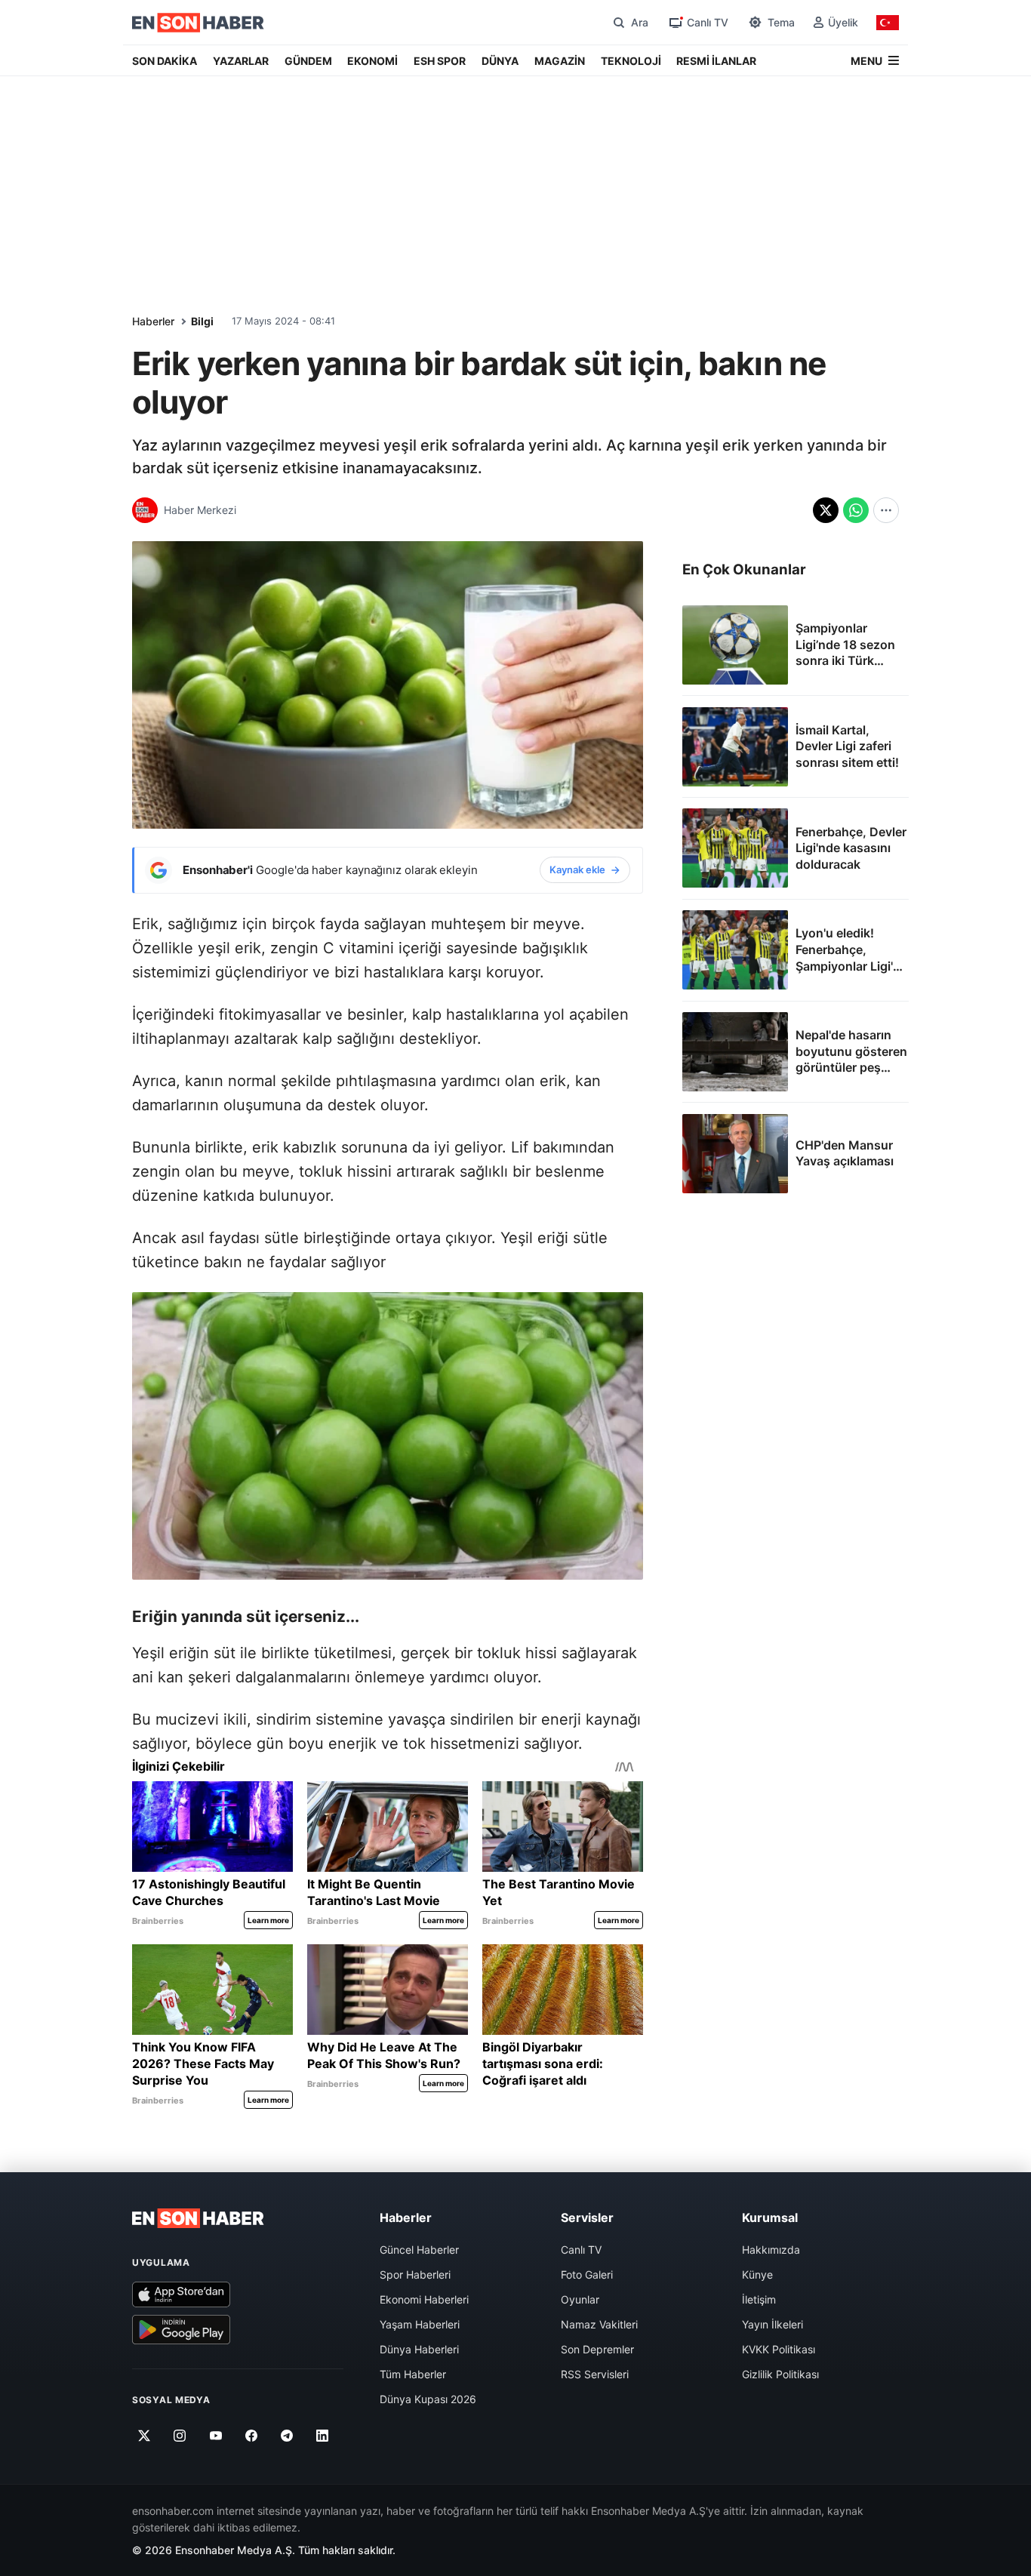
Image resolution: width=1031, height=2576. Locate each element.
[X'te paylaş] (826, 510)
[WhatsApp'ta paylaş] (856, 510)
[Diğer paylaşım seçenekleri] (886, 510)
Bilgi (202, 321)
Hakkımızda (771, 2250)
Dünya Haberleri (419, 2349)
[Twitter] (145, 2436)
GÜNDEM (308, 61)
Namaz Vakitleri (599, 2324)
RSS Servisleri (595, 2374)
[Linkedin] (323, 2436)
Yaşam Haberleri (420, 2324)
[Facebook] (252, 2436)
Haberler (153, 321)
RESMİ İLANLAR (716, 61)
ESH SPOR (440, 61)
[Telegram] (287, 2436)
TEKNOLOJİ (631, 61)
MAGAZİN (560, 61)
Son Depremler (597, 2349)
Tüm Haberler (413, 2374)
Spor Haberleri (415, 2274)
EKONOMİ (372, 61)
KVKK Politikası (779, 2349)
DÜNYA (500, 61)
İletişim (759, 2299)
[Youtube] (215, 2436)
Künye (757, 2274)
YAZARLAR (241, 61)
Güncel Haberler (419, 2250)
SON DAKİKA (165, 61)
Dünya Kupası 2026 (428, 2399)
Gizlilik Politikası (780, 2374)
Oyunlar (580, 2299)
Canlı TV (581, 2250)
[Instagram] (180, 2436)
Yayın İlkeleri (772, 2324)
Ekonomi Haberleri (424, 2299)
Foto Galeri (587, 2274)
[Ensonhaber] (198, 23)
